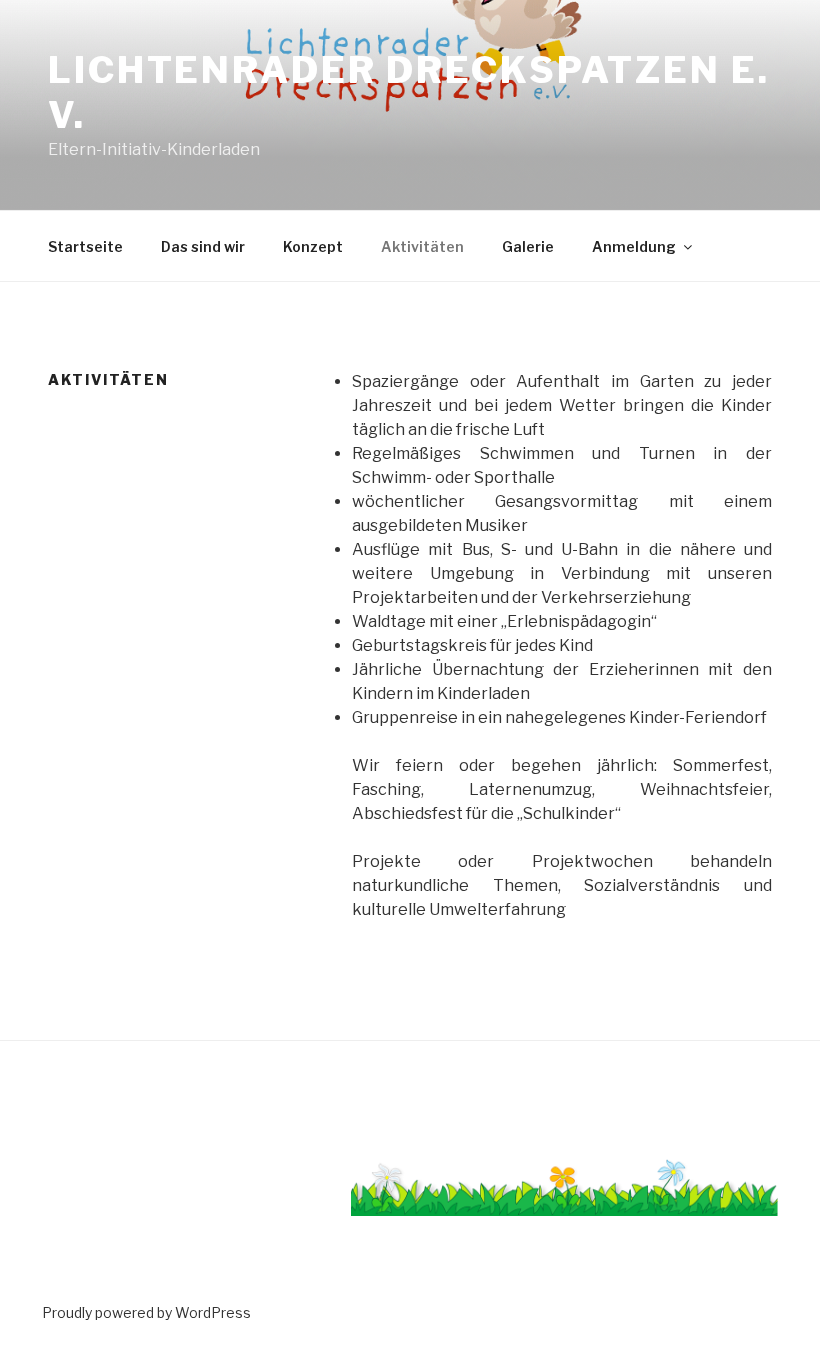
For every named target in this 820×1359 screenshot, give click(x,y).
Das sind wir (203, 246)
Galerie (528, 246)
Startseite (85, 246)
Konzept (313, 246)
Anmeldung (634, 246)
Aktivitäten (422, 246)
